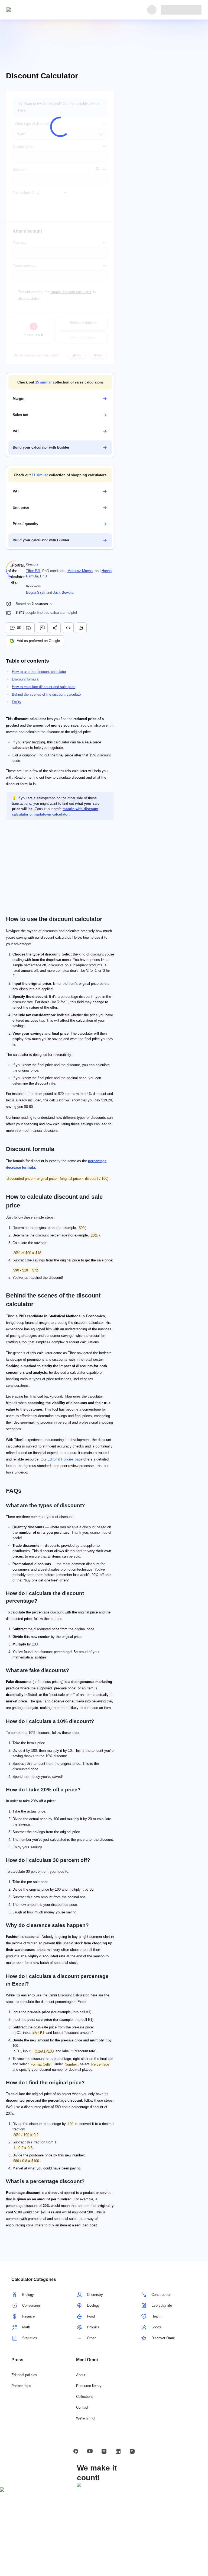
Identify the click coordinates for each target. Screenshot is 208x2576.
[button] (60, 382)
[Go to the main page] (31, 10)
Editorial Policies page (65, 1459)
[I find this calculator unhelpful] (29, 628)
